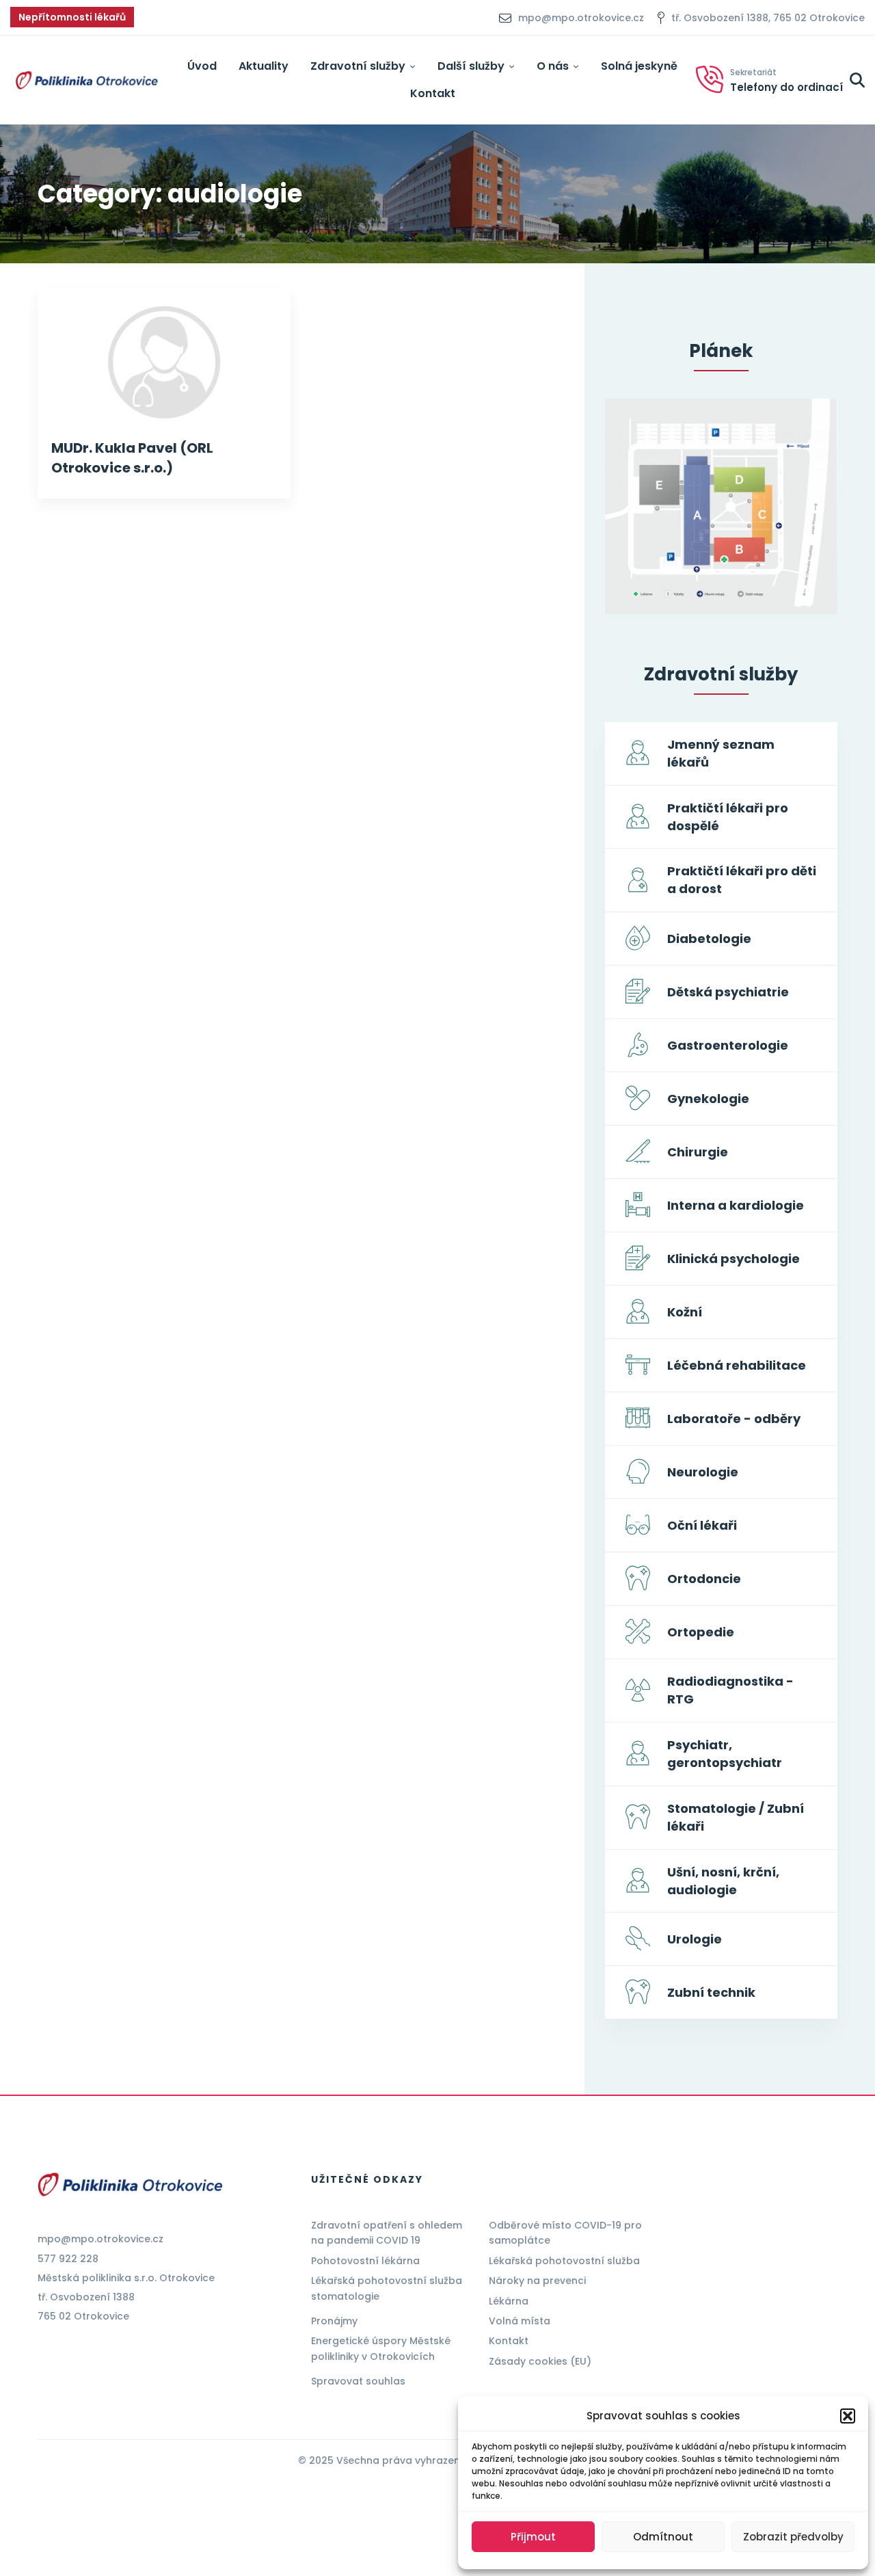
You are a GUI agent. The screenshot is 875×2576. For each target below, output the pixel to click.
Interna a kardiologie (736, 1205)
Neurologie (703, 1472)
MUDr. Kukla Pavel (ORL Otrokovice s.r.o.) (132, 458)
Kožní (685, 1312)
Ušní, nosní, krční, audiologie (723, 1881)
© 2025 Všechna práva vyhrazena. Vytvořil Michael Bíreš (437, 2460)
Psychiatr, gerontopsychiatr (725, 1754)
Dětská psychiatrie (728, 992)
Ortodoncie (704, 1579)
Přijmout (533, 2537)
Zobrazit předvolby (793, 2537)
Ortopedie (701, 1632)
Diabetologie (709, 939)
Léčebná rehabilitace (737, 1365)
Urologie (695, 1939)
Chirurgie (698, 1152)
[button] (848, 2416)
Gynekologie (708, 1099)
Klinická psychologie (733, 1259)
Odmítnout (663, 2537)
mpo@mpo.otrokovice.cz (100, 2239)
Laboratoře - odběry (734, 1419)
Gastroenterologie (728, 1045)
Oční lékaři (702, 1525)
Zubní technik (711, 1992)
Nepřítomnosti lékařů (72, 17)
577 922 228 (68, 2259)
